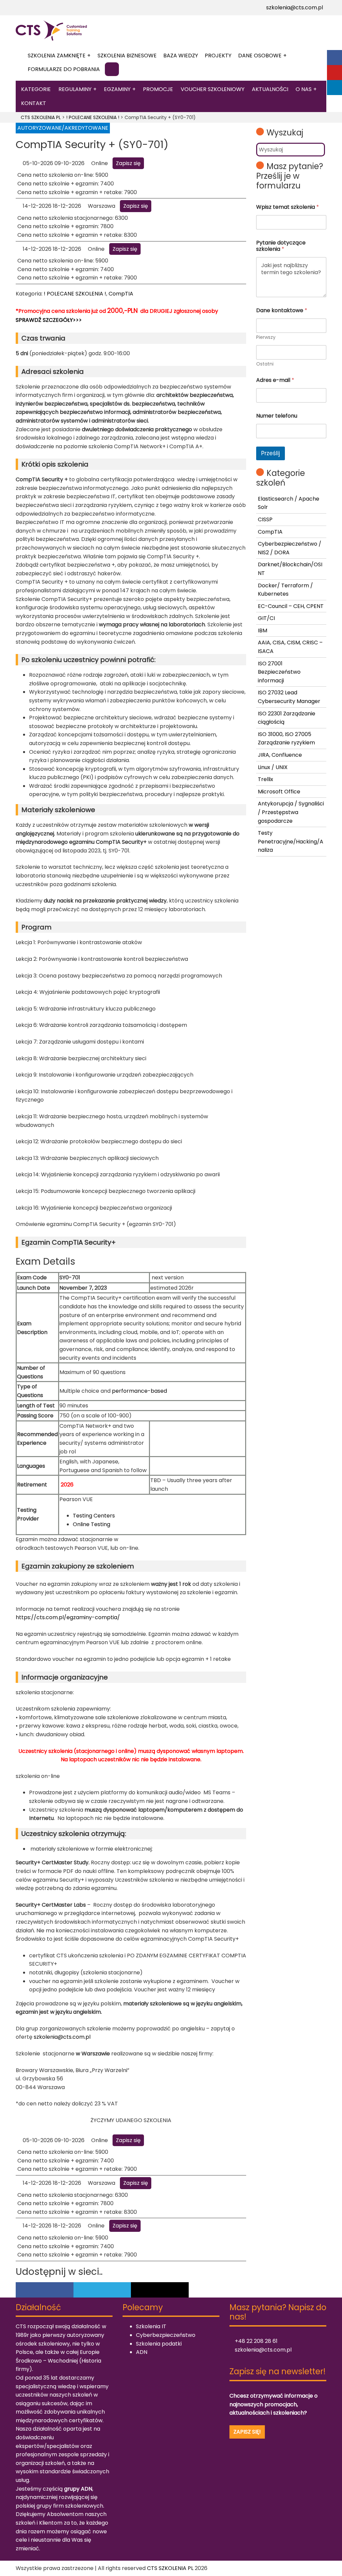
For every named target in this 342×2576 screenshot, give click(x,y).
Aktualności (270, 89)
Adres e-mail (275, 380)
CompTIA (121, 294)
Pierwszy (266, 337)
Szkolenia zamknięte (57, 56)
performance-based (139, 1391)
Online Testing (92, 1524)
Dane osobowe (260, 56)
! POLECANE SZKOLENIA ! (75, 294)
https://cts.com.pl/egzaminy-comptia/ (68, 1617)
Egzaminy (117, 89)
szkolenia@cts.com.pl (294, 8)
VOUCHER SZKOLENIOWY (213, 89)
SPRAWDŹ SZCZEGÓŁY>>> (49, 320)
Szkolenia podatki (159, 2344)
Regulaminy (75, 89)
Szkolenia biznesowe (127, 56)
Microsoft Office (279, 792)
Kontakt (34, 103)
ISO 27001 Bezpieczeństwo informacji (279, 672)
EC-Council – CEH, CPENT (291, 606)
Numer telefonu (277, 416)
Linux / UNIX (273, 767)
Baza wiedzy (181, 56)
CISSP (265, 519)
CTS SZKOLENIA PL (170, 2568)
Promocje (158, 89)
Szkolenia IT (151, 2326)
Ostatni (265, 364)
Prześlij (271, 453)
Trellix (266, 779)
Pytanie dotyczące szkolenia (281, 246)
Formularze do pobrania (64, 69)
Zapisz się (128, 163)
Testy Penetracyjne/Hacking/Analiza (291, 841)
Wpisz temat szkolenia (288, 207)
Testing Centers (94, 1516)
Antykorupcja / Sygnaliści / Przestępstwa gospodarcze (291, 812)
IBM (263, 630)
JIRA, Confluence (280, 755)
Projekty (218, 56)
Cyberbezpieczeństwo (166, 2335)
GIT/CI (266, 618)
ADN (142, 2352)
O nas (304, 89)
